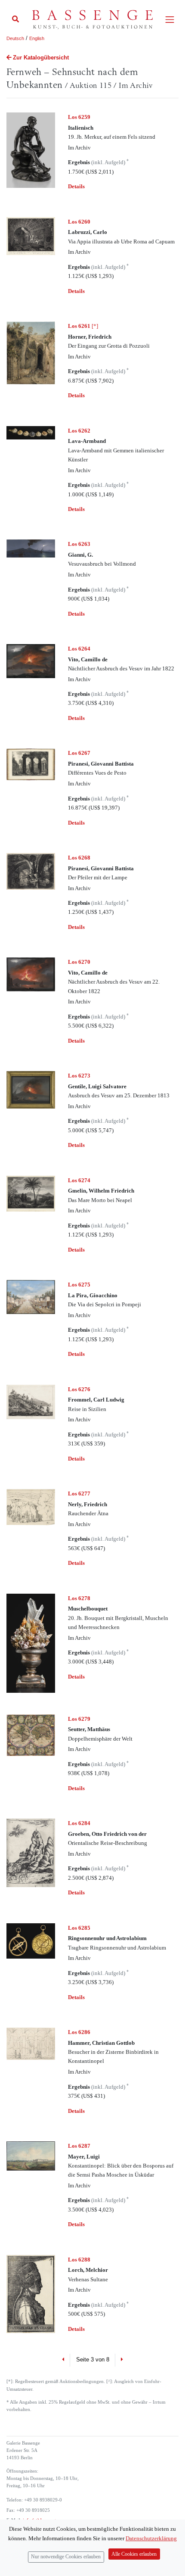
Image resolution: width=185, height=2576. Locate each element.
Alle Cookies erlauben (134, 2554)
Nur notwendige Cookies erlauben (66, 2557)
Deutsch (15, 38)
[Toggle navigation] (170, 20)
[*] (83, 326)
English (37, 38)
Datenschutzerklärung (151, 2538)
